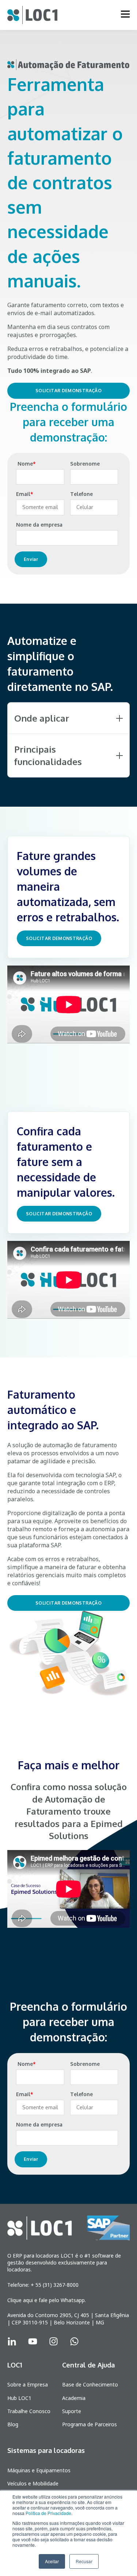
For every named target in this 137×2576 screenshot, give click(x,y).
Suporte (72, 2411)
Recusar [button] (84, 2561)
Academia (74, 2398)
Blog (13, 2424)
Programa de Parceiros (90, 2424)
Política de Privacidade (48, 2513)
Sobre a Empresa (28, 2384)
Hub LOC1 (19, 2398)
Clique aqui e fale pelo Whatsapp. (47, 2300)
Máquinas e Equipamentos (39, 2470)
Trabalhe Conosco (29, 2411)
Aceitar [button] (52, 2561)
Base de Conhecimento (90, 2384)
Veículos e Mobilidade (33, 2483)
